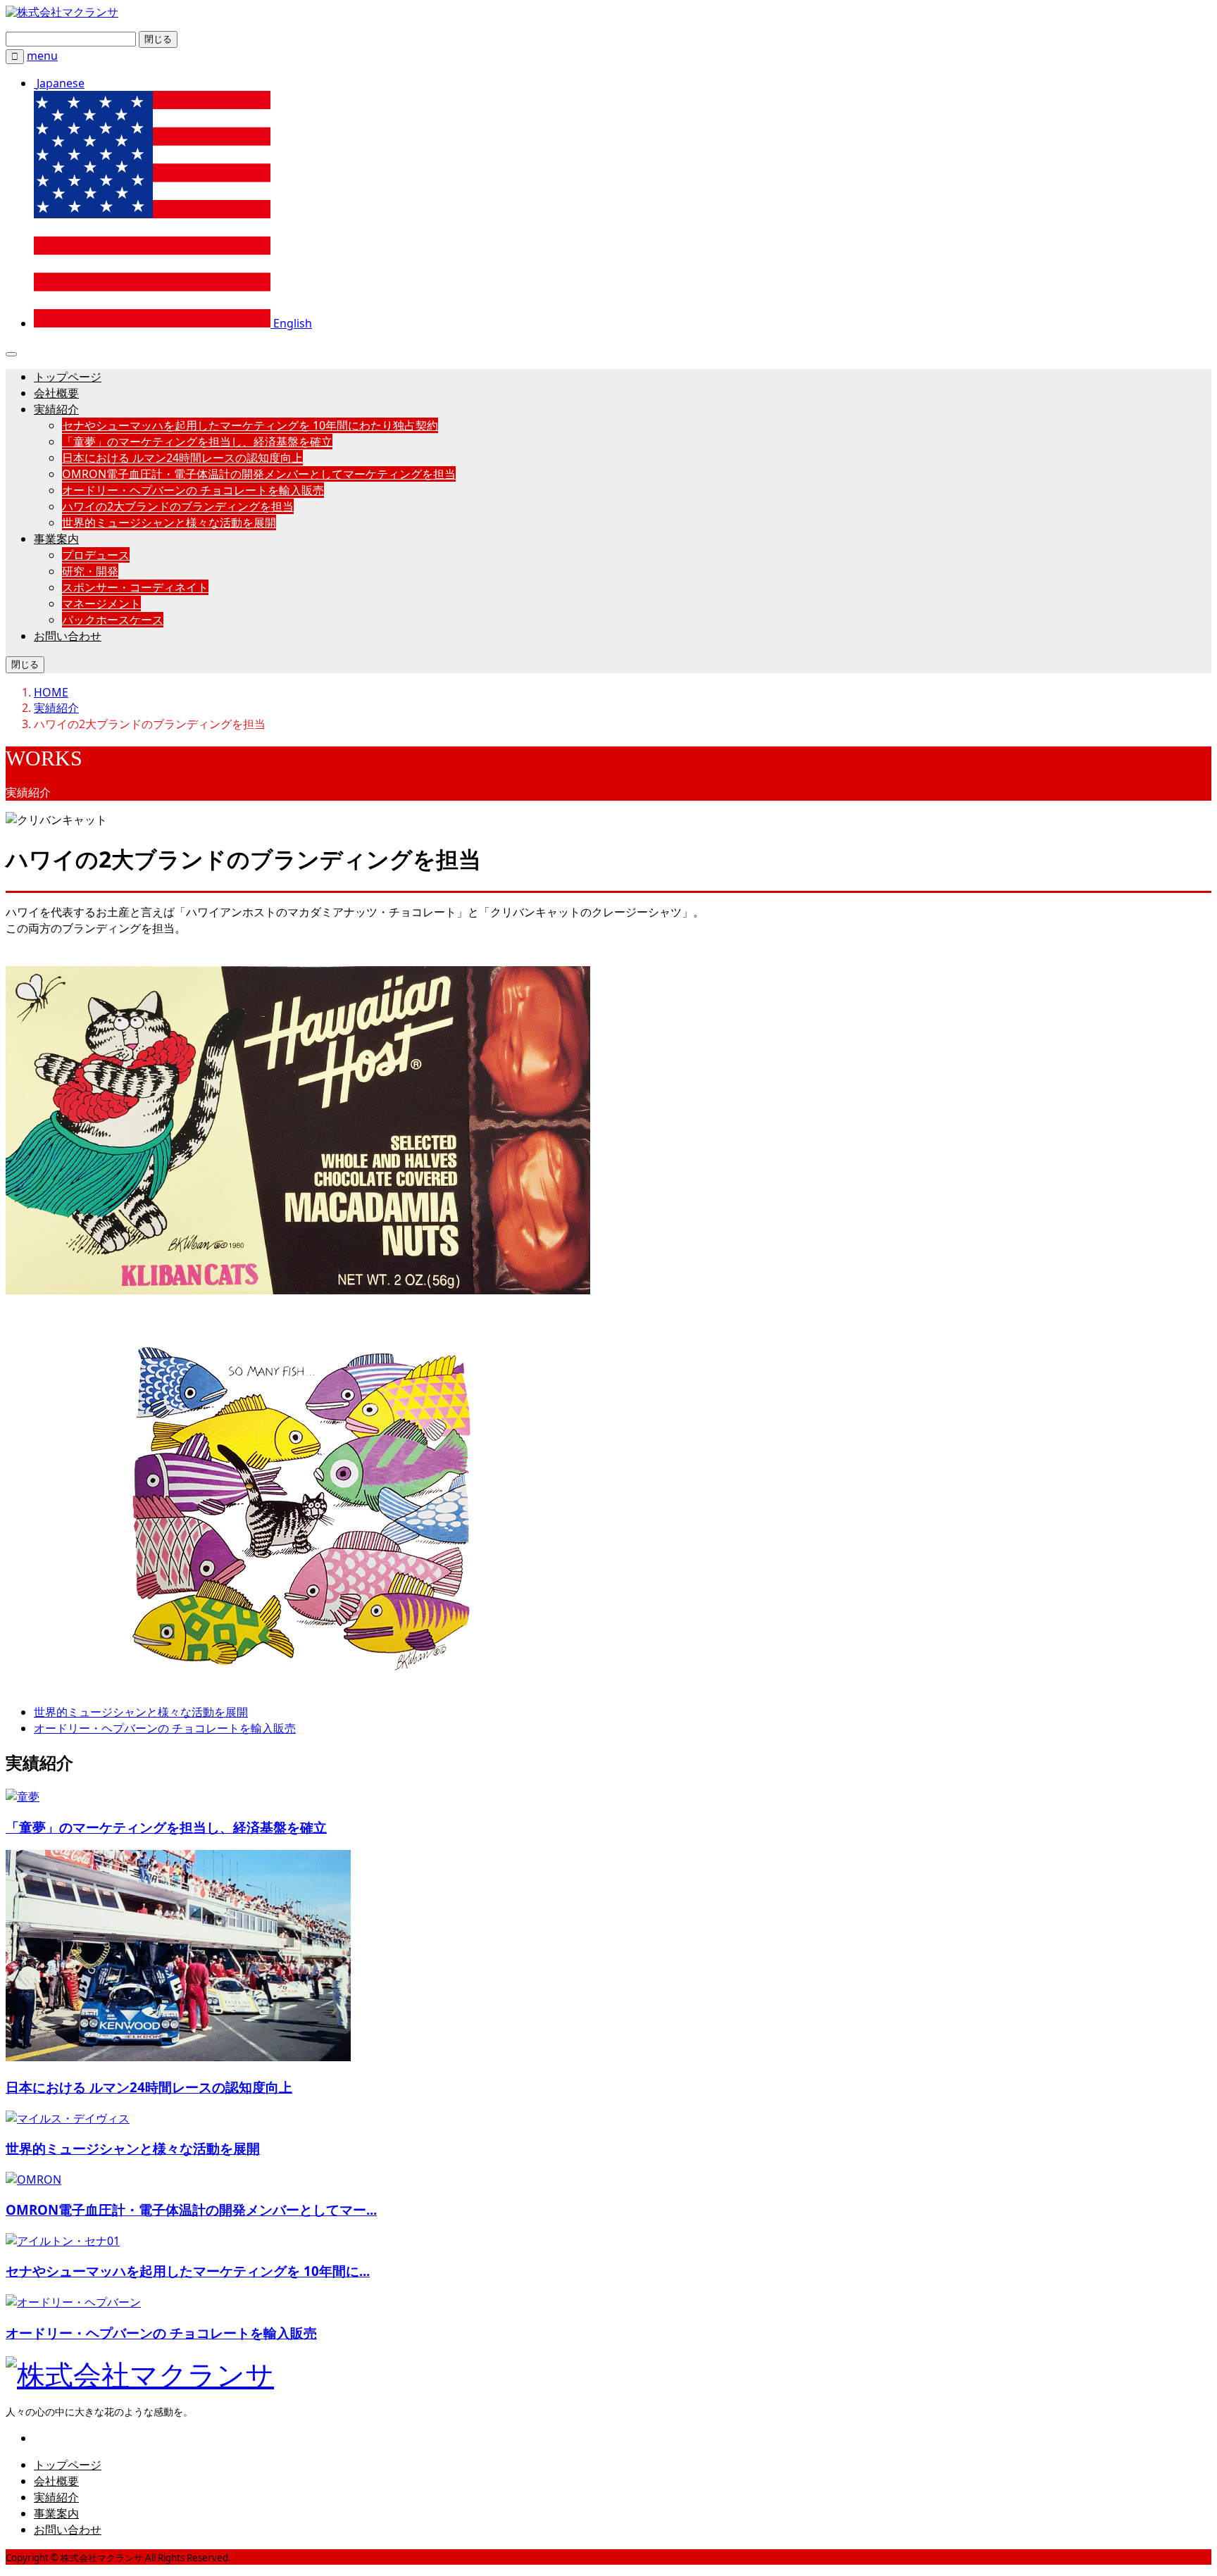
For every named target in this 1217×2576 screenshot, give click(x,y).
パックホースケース (113, 620)
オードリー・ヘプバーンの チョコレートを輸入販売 (193, 490)
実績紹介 (56, 409)
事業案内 (56, 539)
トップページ (68, 377)
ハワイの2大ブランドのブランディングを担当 (178, 506)
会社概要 (56, 393)
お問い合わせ (68, 636)
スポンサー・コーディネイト (135, 587)
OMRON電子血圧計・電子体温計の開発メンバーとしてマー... (191, 2209)
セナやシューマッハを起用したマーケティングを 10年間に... (188, 2271)
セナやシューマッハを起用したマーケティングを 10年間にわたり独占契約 (250, 425)
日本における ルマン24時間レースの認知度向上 (182, 458)
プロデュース (96, 555)
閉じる (158, 39)
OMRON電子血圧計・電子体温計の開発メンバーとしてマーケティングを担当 (259, 474)
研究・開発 (90, 571)
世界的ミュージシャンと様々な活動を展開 (169, 523)
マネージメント (101, 604)
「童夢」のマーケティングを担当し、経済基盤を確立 (197, 442)
